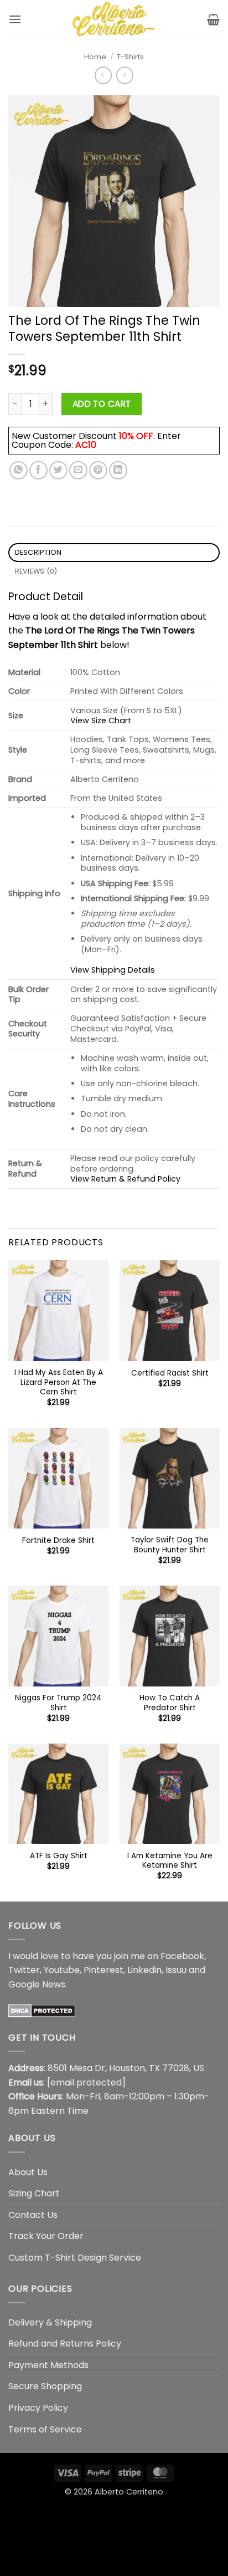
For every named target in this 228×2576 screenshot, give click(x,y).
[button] (15, 19)
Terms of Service (45, 2429)
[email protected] (86, 2082)
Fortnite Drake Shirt (58, 1541)
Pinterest (103, 1970)
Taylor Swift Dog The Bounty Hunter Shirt (170, 1545)
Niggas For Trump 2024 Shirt (58, 1703)
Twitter (24, 1970)
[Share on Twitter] (58, 470)
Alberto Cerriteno (129, 2492)
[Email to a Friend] (78, 470)
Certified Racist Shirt (170, 1373)
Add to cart (102, 404)
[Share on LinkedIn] (118, 470)
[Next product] (103, 75)
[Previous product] (125, 75)
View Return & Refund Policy (125, 1179)
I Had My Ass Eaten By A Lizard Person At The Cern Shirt (59, 1382)
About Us (28, 2172)
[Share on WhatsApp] (19, 470)
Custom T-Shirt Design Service (75, 2258)
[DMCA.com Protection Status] (42, 2010)
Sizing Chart (34, 2193)
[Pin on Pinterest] (98, 470)
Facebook (182, 1956)
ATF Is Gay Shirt (59, 1856)
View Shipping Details (113, 970)
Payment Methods (48, 2365)
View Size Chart (101, 720)
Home (95, 57)
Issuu (176, 1970)
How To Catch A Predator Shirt (170, 1703)
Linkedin (144, 1970)
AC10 (86, 445)
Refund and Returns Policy (65, 2344)
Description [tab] (38, 552)
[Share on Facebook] (38, 470)
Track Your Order (46, 2236)
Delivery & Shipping (50, 2322)
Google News (37, 1984)
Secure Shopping (45, 2386)
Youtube (62, 1970)
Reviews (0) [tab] (36, 571)
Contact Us (33, 2215)
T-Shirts (130, 57)
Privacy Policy (38, 2408)
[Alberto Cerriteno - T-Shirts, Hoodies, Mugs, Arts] (114, 19)
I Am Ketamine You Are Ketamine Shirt (170, 1861)
